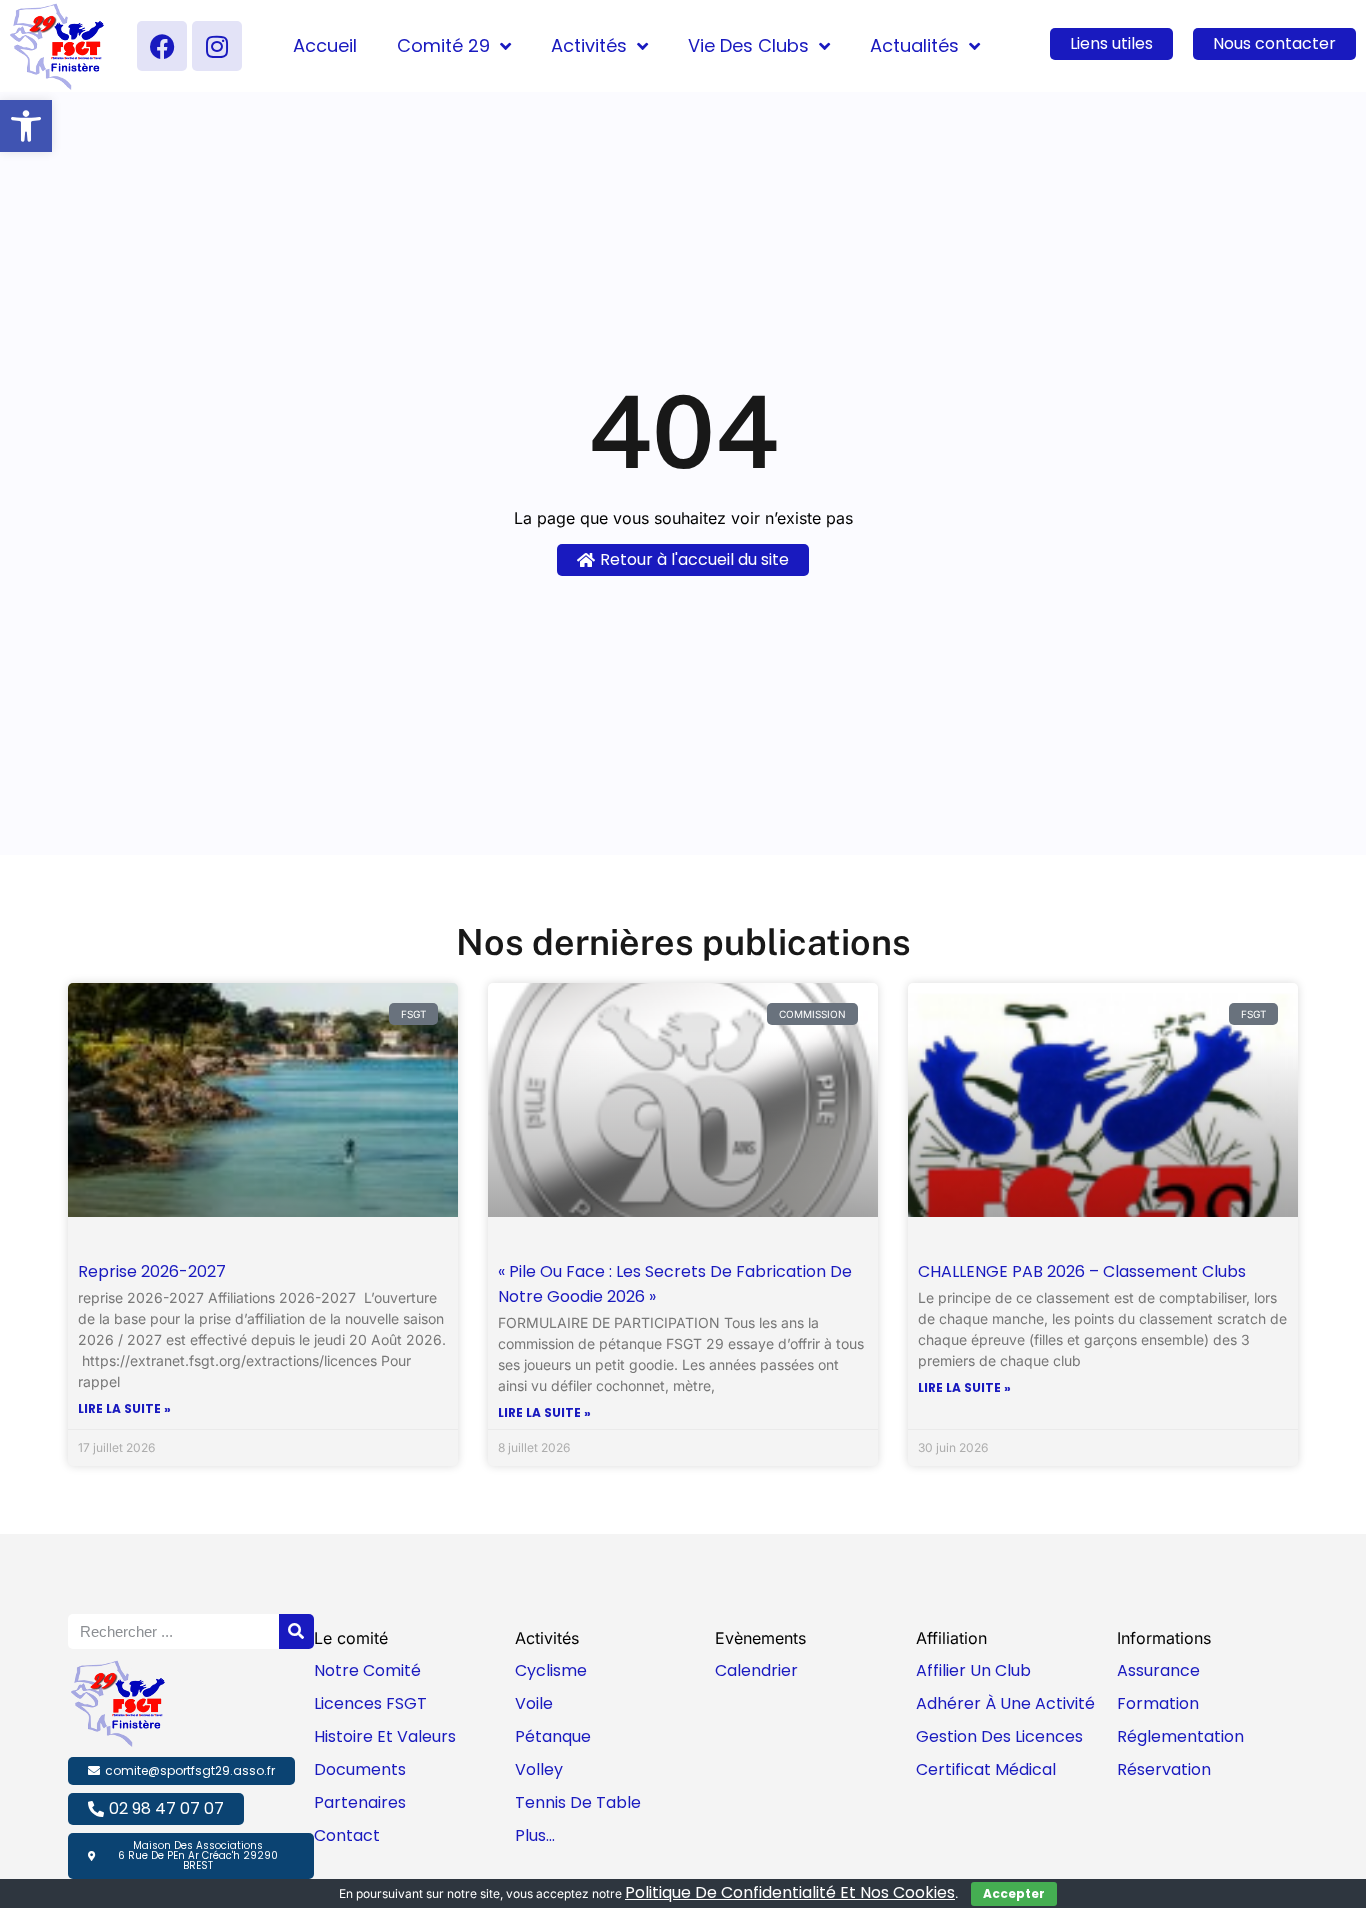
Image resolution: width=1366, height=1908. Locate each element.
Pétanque (553, 1736)
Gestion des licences (999, 1736)
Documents (360, 1769)
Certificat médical (986, 1769)
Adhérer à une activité (1005, 1703)
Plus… (535, 1835)
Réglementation (1180, 1736)
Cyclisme (551, 1670)
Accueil (325, 45)
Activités (589, 45)
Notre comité (367, 1670)
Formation (1158, 1703)
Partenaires (360, 1802)
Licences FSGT (370, 1703)
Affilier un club (973, 1670)
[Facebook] (162, 46)
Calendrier (756, 1670)
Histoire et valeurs (385, 1736)
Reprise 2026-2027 (152, 1271)
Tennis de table (578, 1802)
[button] (26, 126)
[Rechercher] (296, 1631)
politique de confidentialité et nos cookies (790, 1892)
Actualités (914, 45)
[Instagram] (217, 46)
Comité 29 (443, 45)
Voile (534, 1703)
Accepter (1014, 1893)
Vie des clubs (748, 45)
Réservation (1164, 1769)
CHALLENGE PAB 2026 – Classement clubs (1082, 1271)
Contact (347, 1835)
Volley (539, 1769)
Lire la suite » (124, 1409)
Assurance (1158, 1670)
